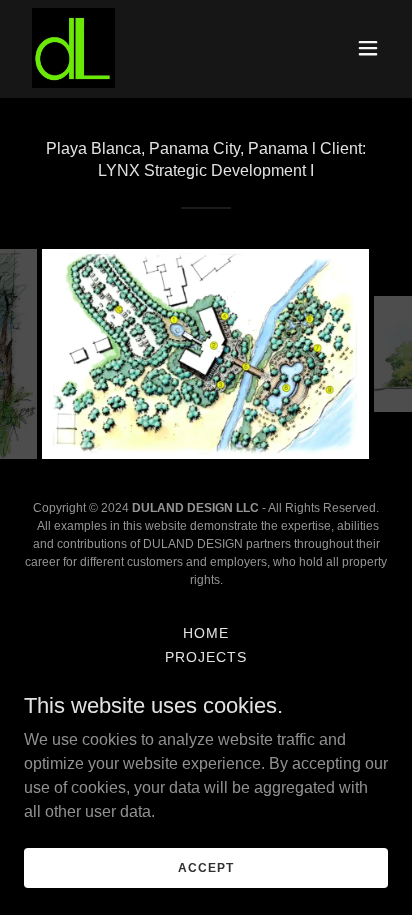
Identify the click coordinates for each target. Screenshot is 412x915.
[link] (73, 48)
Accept (205, 867)
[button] (368, 48)
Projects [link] (206, 657)
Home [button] (206, 633)
